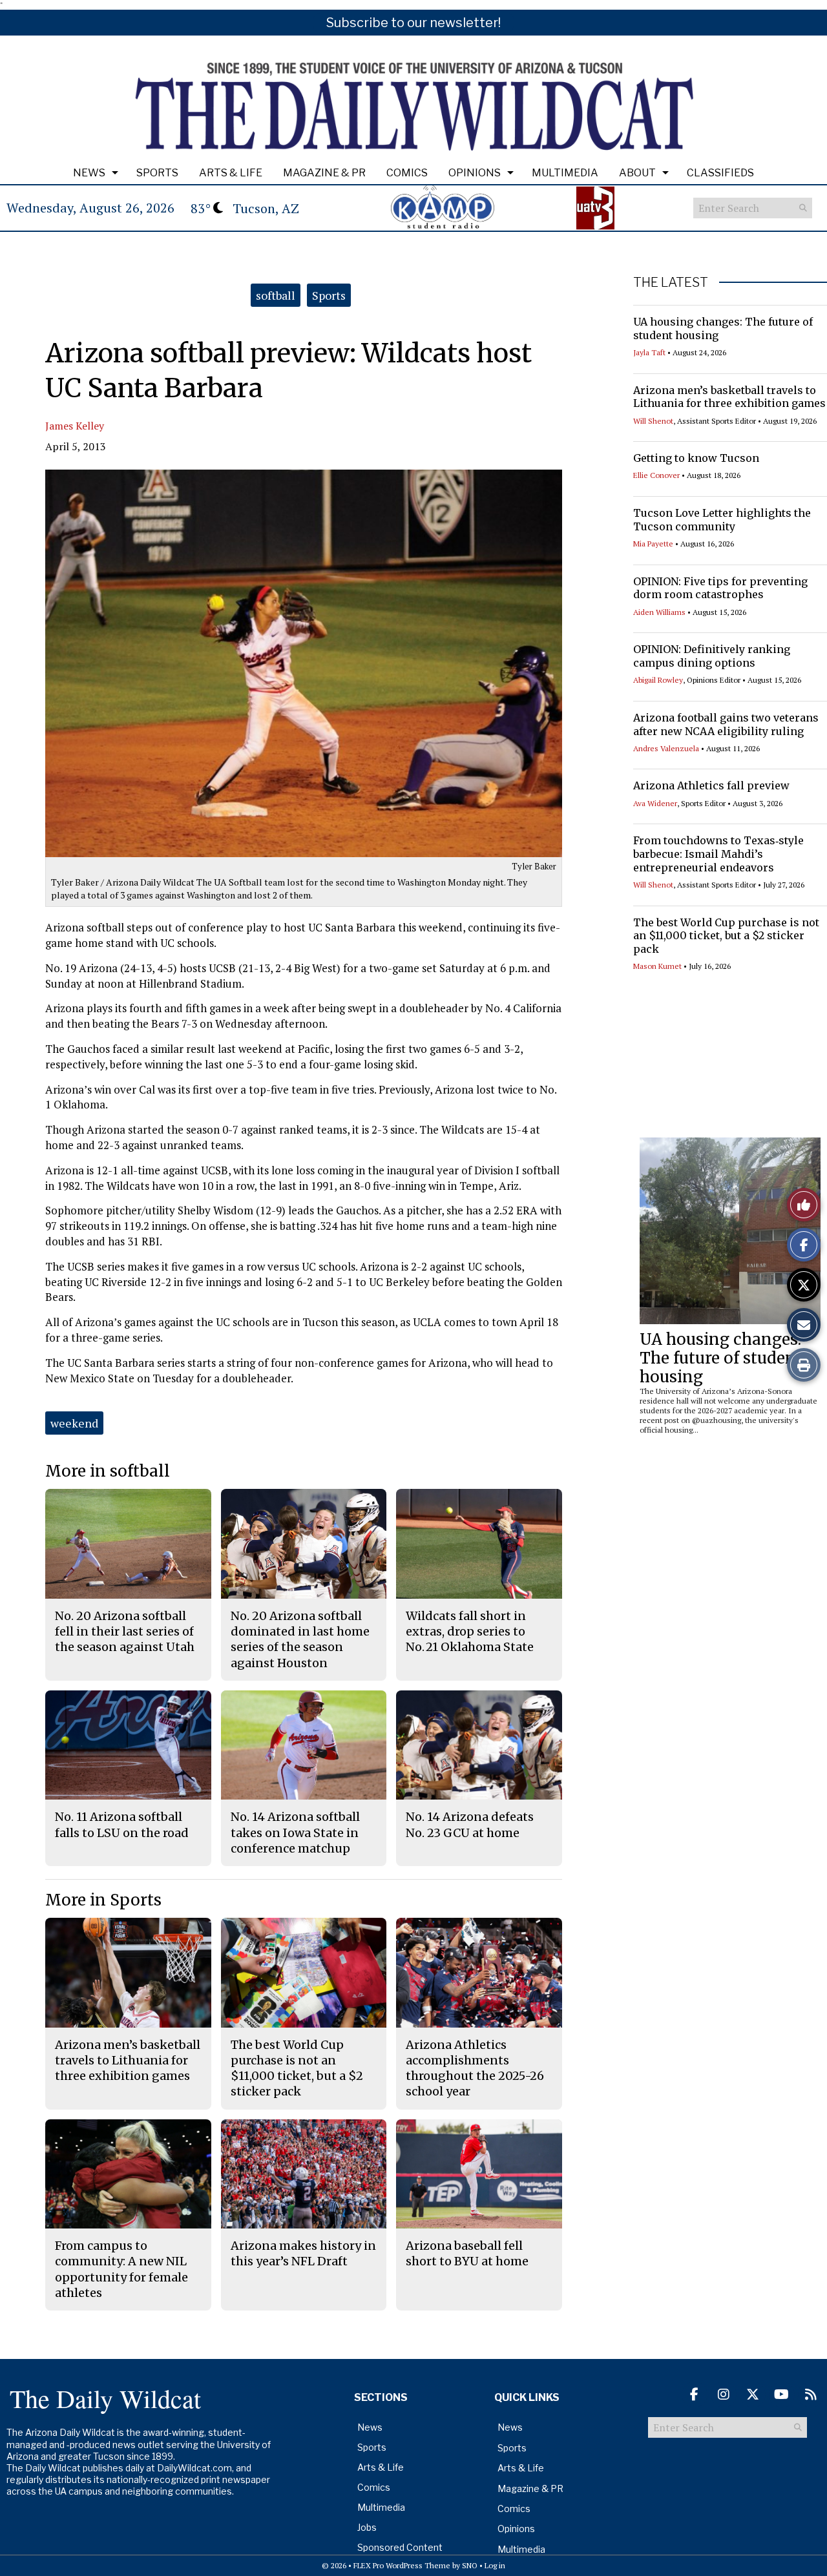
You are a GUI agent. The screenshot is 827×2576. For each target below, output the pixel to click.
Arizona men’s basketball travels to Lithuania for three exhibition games (729, 397)
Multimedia (565, 173)
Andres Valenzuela (666, 748)
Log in (495, 2565)
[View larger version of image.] (304, 663)
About (637, 173)
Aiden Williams (659, 612)
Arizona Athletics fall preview (711, 785)
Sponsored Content (400, 2547)
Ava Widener (655, 803)
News (89, 173)
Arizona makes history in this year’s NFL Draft (303, 2253)
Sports (157, 173)
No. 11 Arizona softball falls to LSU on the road (122, 1824)
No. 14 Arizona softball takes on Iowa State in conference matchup (295, 1833)
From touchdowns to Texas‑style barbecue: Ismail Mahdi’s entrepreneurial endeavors (718, 854)
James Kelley (75, 426)
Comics (407, 173)
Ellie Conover (656, 475)
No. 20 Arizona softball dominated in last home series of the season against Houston (300, 1639)
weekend (74, 1423)
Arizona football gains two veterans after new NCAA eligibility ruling (726, 724)
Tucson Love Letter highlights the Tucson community (722, 520)
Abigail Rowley (658, 680)
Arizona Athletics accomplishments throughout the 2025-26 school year (475, 2068)
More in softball (108, 1471)
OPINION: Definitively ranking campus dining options (712, 656)
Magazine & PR (324, 173)
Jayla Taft (649, 352)
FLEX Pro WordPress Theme (402, 2565)
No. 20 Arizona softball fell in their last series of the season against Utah (125, 1632)
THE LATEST (671, 282)
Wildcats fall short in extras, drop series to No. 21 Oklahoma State (470, 1632)
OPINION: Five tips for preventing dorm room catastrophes (720, 588)
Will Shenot (653, 421)
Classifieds (720, 173)
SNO (470, 2565)
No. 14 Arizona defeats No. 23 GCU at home (470, 1824)
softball (276, 295)
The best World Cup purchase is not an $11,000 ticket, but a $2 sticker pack (726, 936)
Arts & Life (231, 173)
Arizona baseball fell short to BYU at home (467, 2253)
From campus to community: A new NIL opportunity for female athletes (121, 2269)
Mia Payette (653, 544)
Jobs (367, 2527)
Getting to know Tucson (696, 458)
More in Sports (103, 1900)
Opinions (475, 173)
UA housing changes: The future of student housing (721, 1358)
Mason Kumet (657, 966)
